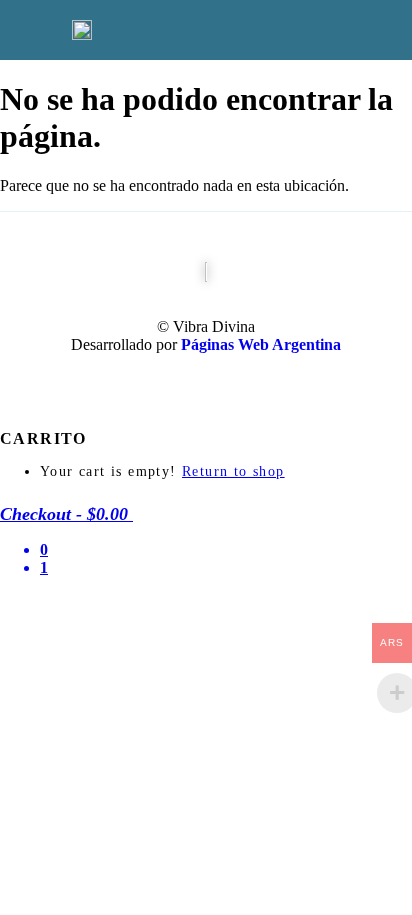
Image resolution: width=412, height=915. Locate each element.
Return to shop (233, 471)
